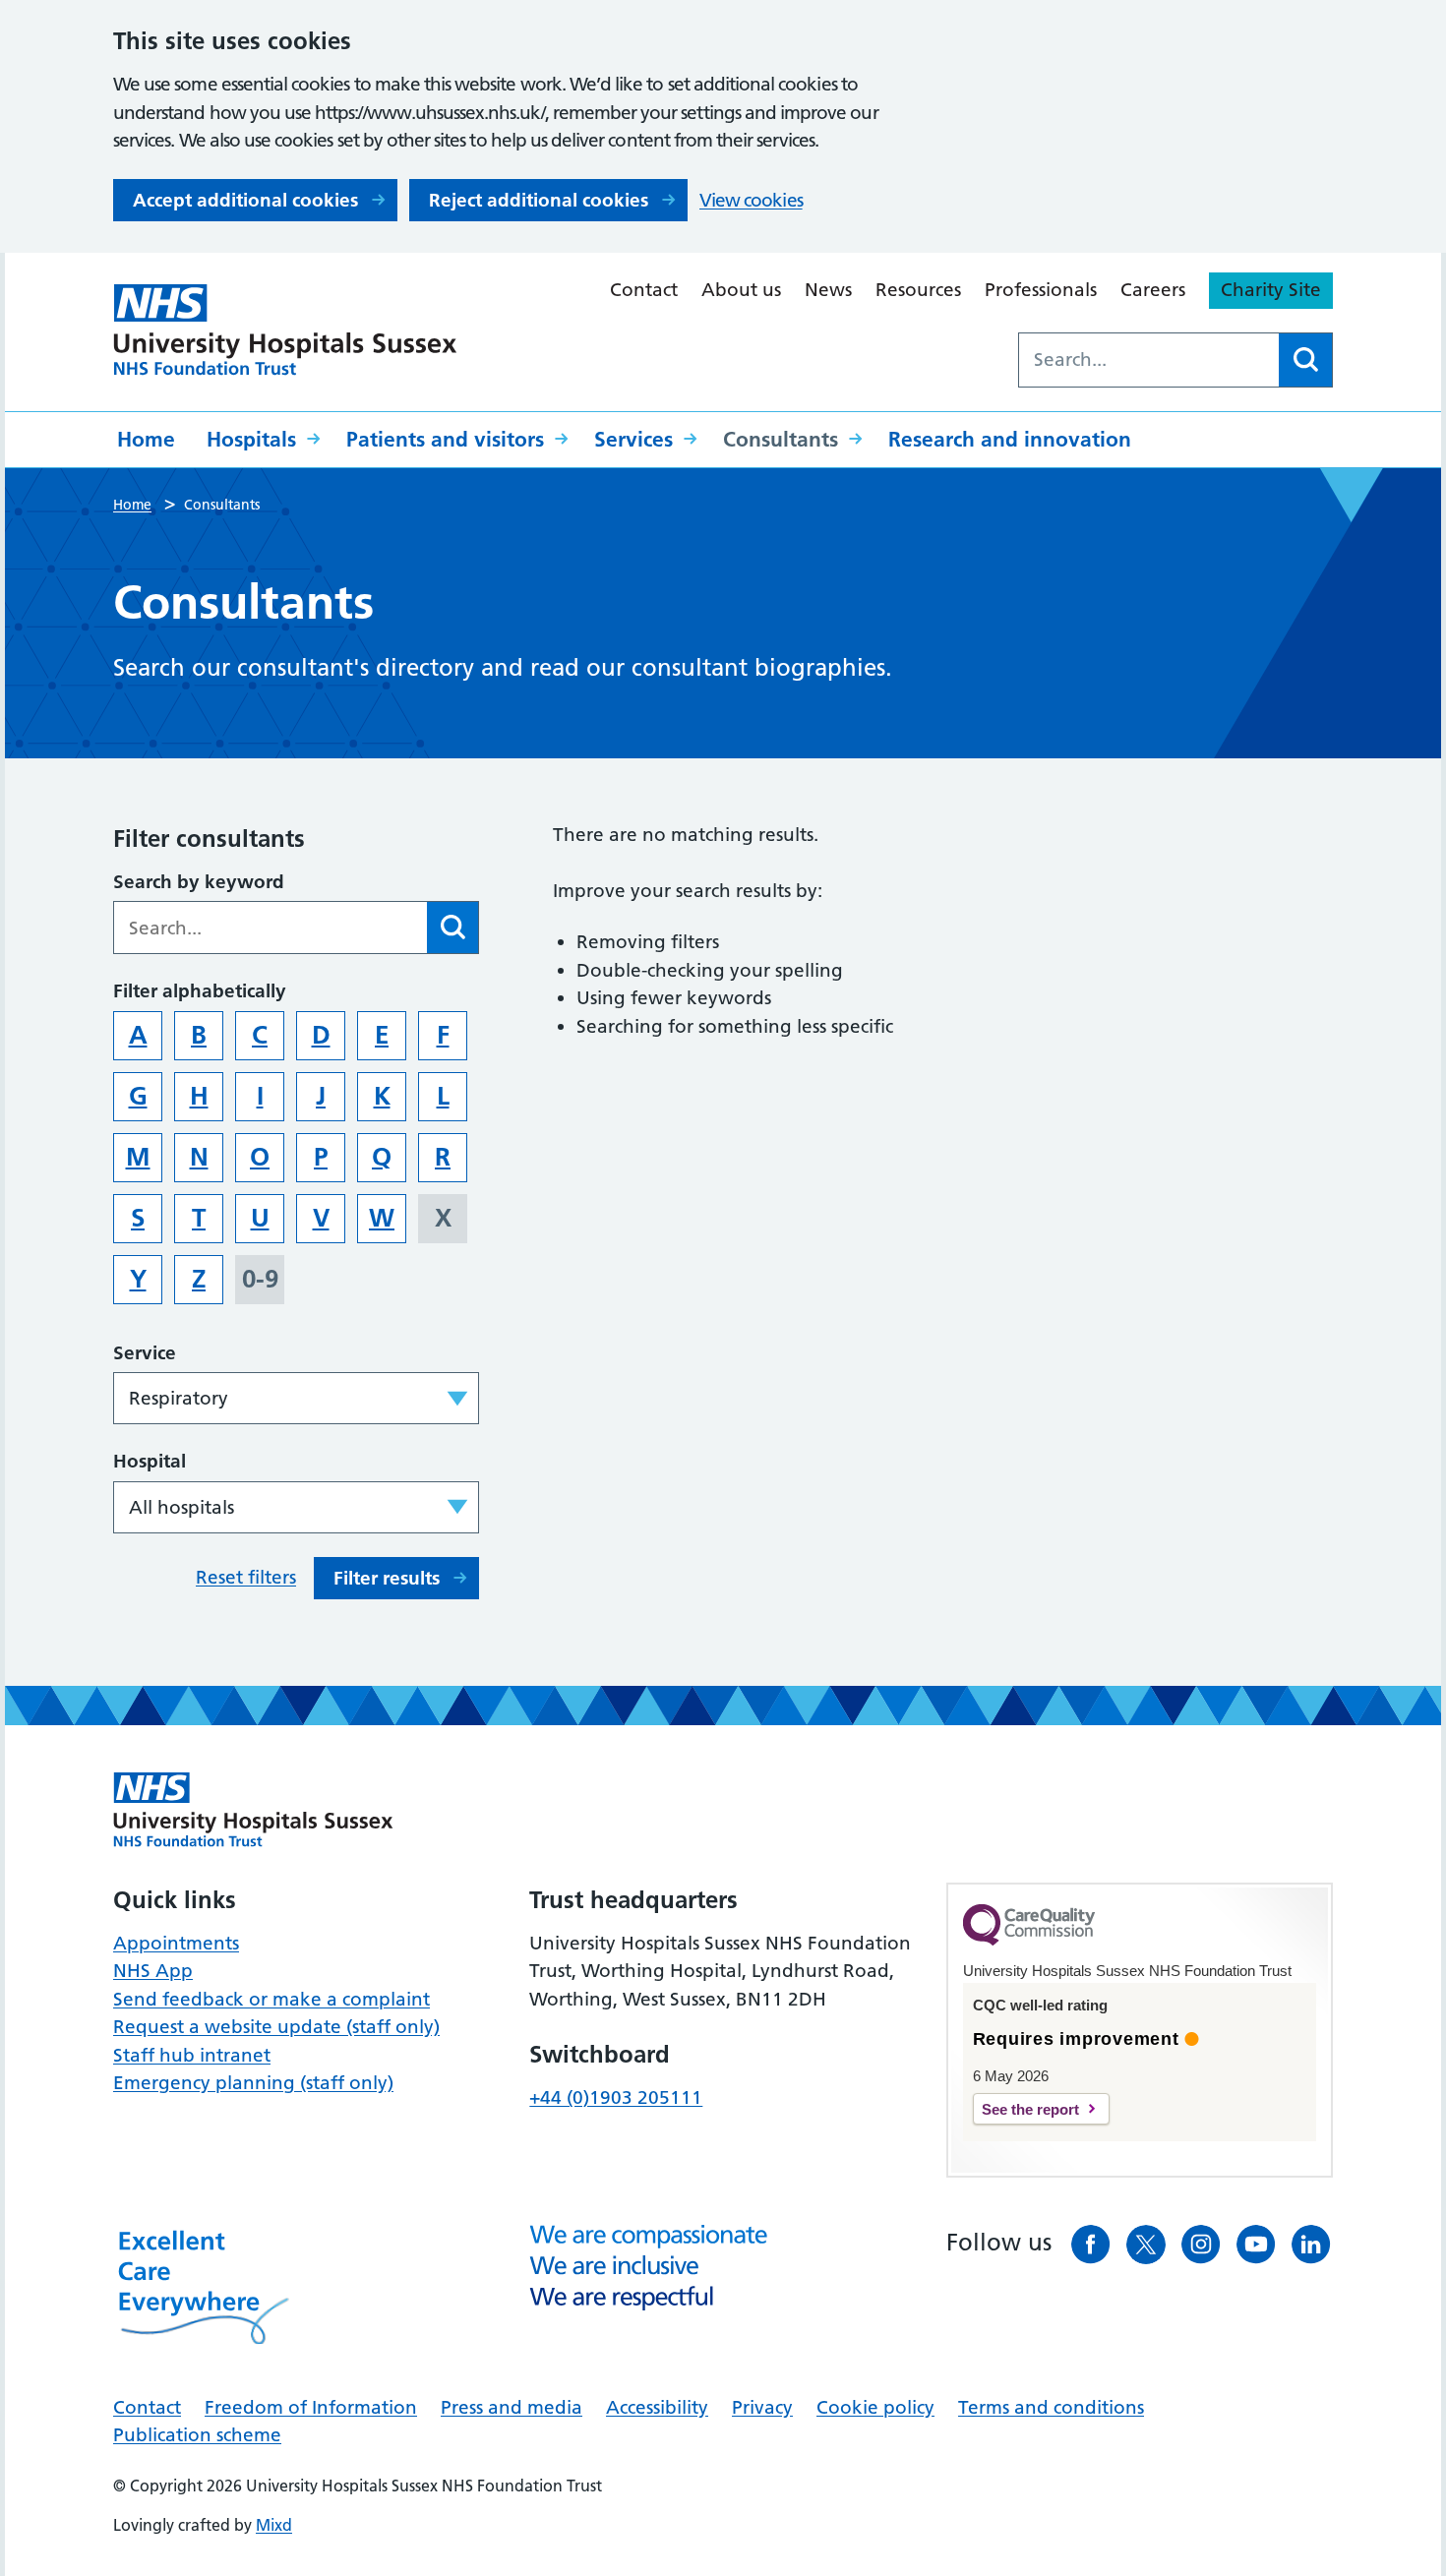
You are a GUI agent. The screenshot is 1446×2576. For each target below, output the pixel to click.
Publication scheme (197, 2435)
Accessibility (657, 2407)
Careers (1153, 290)
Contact (644, 290)
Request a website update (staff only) (276, 2027)
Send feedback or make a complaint (271, 1999)
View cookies (751, 200)
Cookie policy (875, 2407)
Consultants (781, 439)
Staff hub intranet (192, 2055)
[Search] (1305, 360)
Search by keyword (199, 882)
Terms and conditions (1051, 2407)
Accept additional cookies (245, 200)
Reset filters (246, 1577)
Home (146, 439)
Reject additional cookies (539, 200)
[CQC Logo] (1029, 1941)
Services (633, 439)
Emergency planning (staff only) (253, 2083)
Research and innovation (1010, 439)
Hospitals (251, 439)
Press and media (512, 2407)
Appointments (176, 1943)
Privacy (762, 2407)
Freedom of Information (311, 2407)
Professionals (1041, 290)
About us (741, 290)
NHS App (153, 1971)
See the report (1030, 2109)
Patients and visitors (445, 439)
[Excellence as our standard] (253, 1810)
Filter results (387, 1578)
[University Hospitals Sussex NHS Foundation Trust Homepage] (285, 330)
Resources (918, 290)
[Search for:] (1149, 360)
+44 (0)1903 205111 (616, 2097)
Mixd (274, 2525)
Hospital (150, 1461)
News (828, 290)
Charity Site (1271, 290)
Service (145, 1353)
